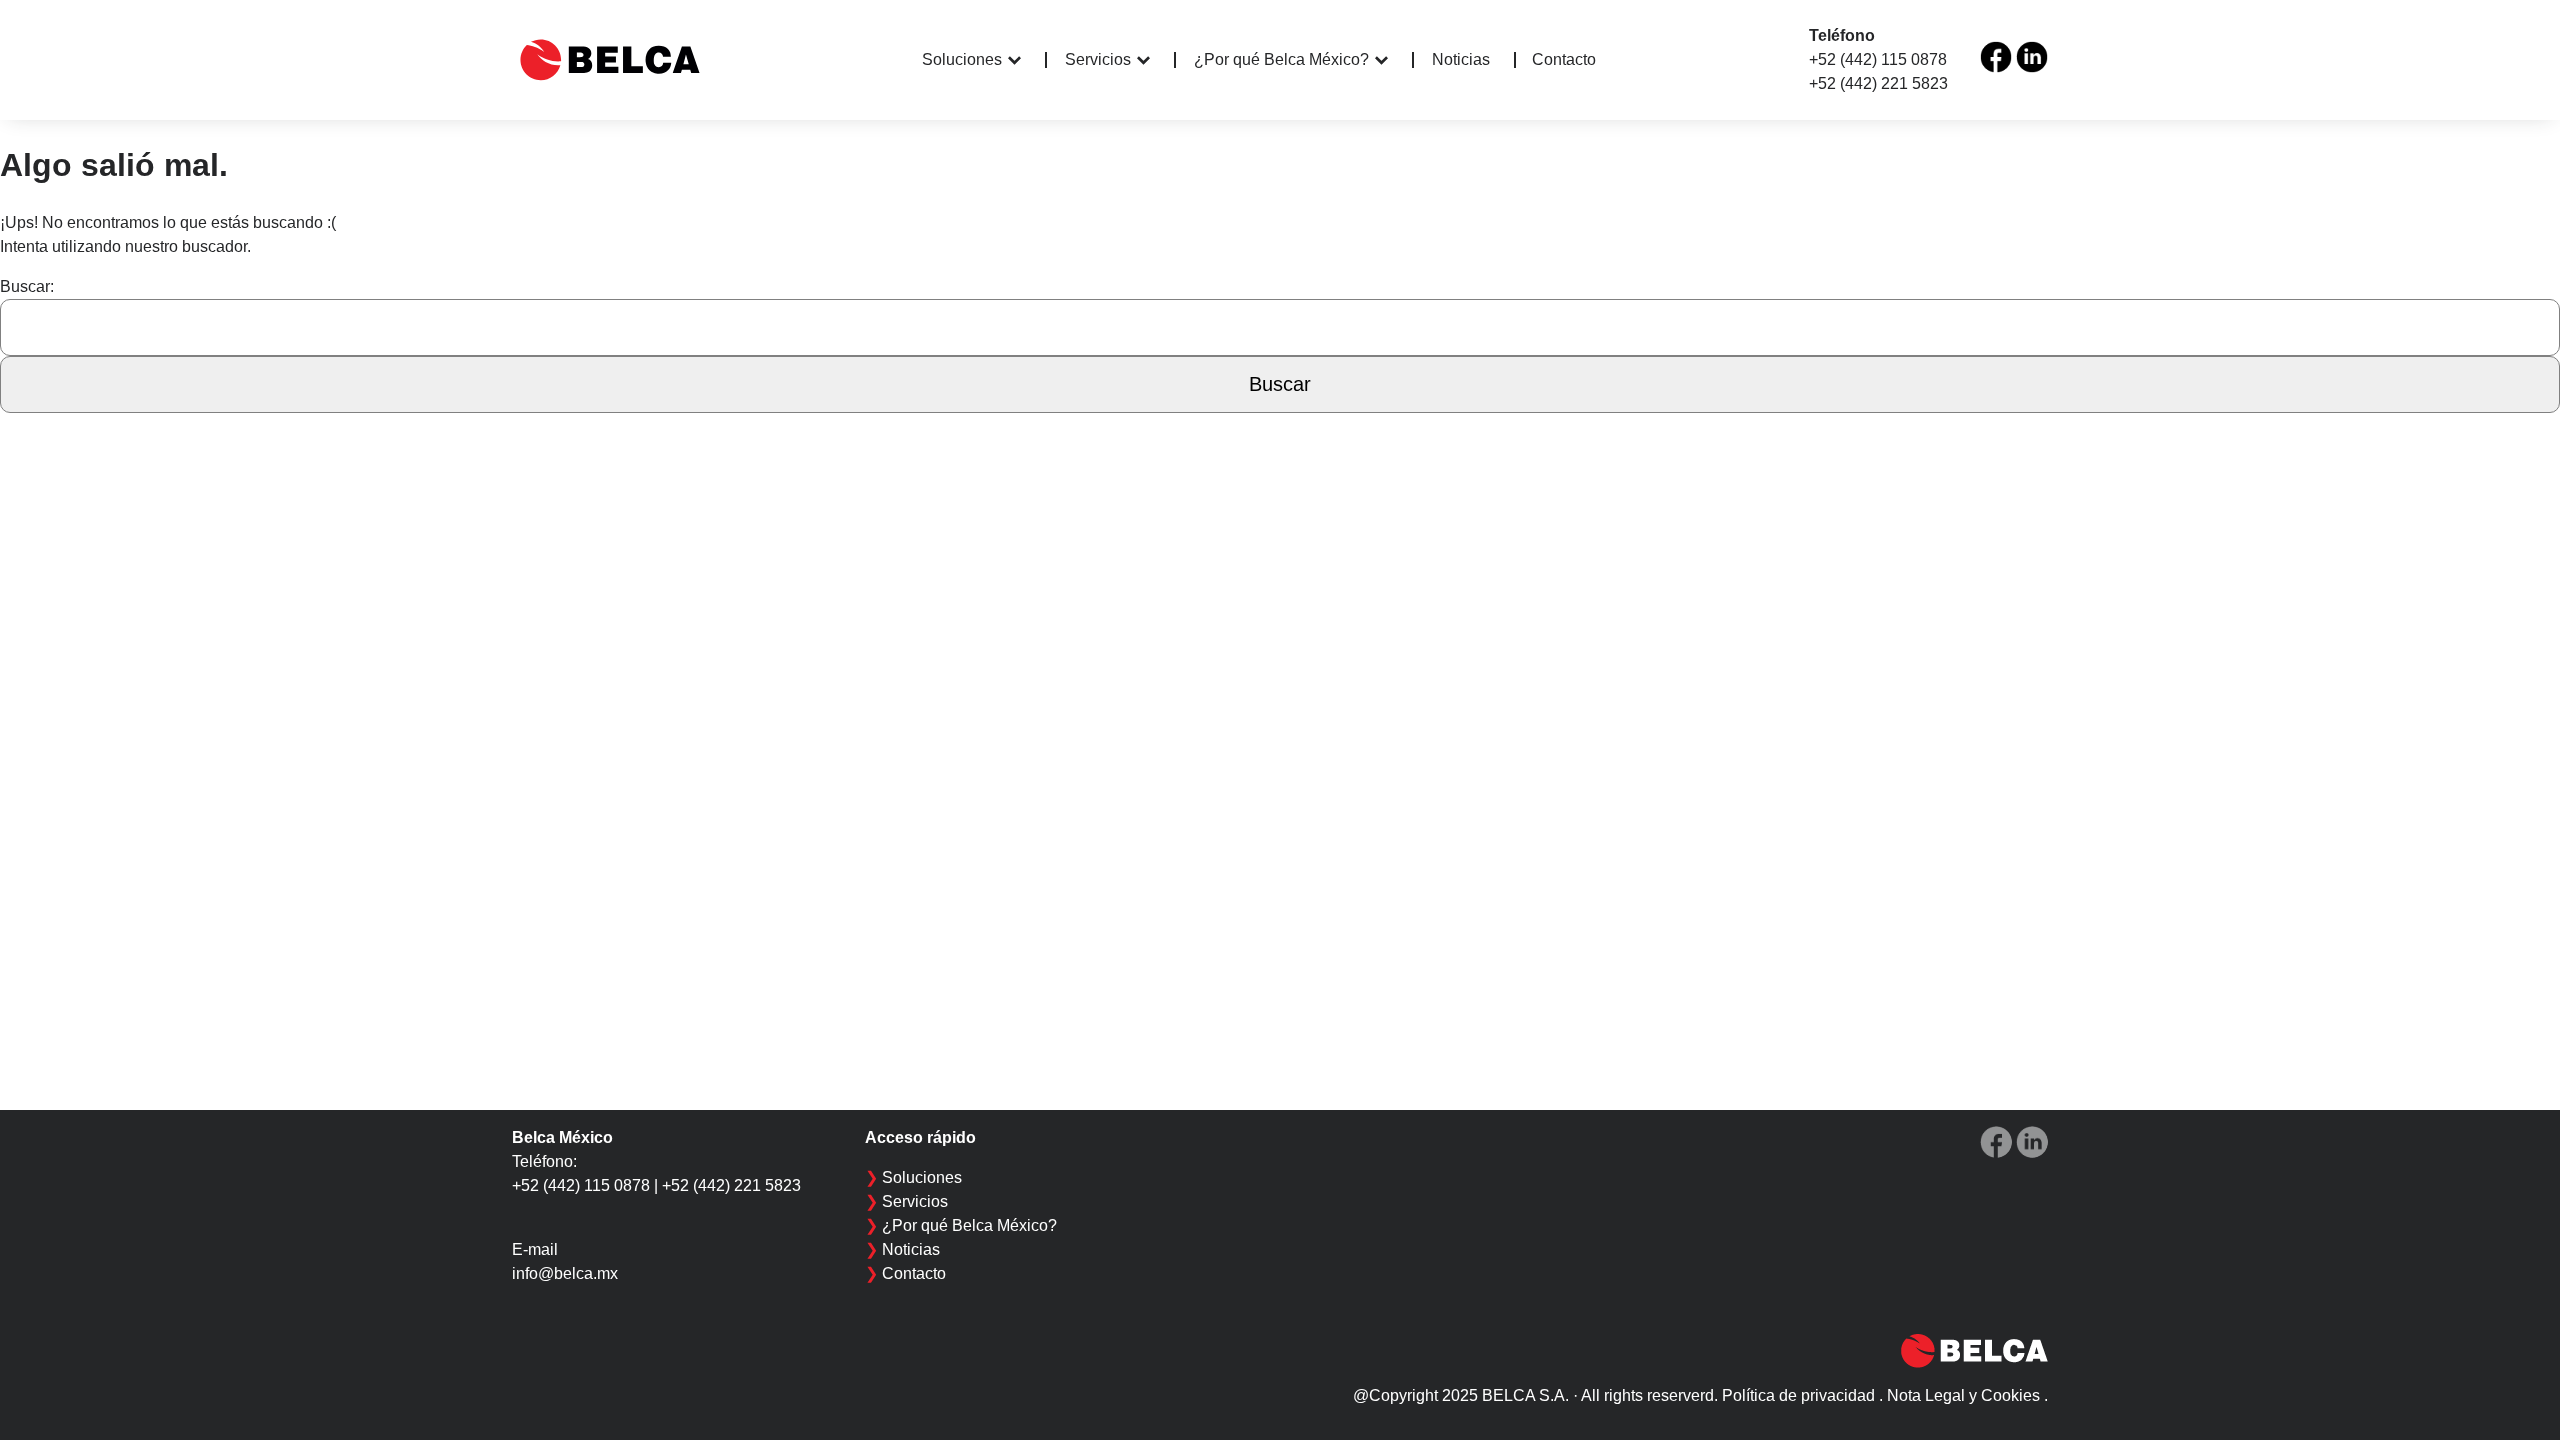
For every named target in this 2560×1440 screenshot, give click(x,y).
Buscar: (27, 286)
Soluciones (962, 59)
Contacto (1564, 59)
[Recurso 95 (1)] (2032, 57)
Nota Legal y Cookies (1963, 1395)
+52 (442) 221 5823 (1878, 83)
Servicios (1098, 59)
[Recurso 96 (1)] (1996, 57)
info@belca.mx (565, 1273)
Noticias (1461, 60)
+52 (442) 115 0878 (1878, 59)
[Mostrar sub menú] (1027, 60)
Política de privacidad (1798, 1395)
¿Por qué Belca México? (1281, 59)
